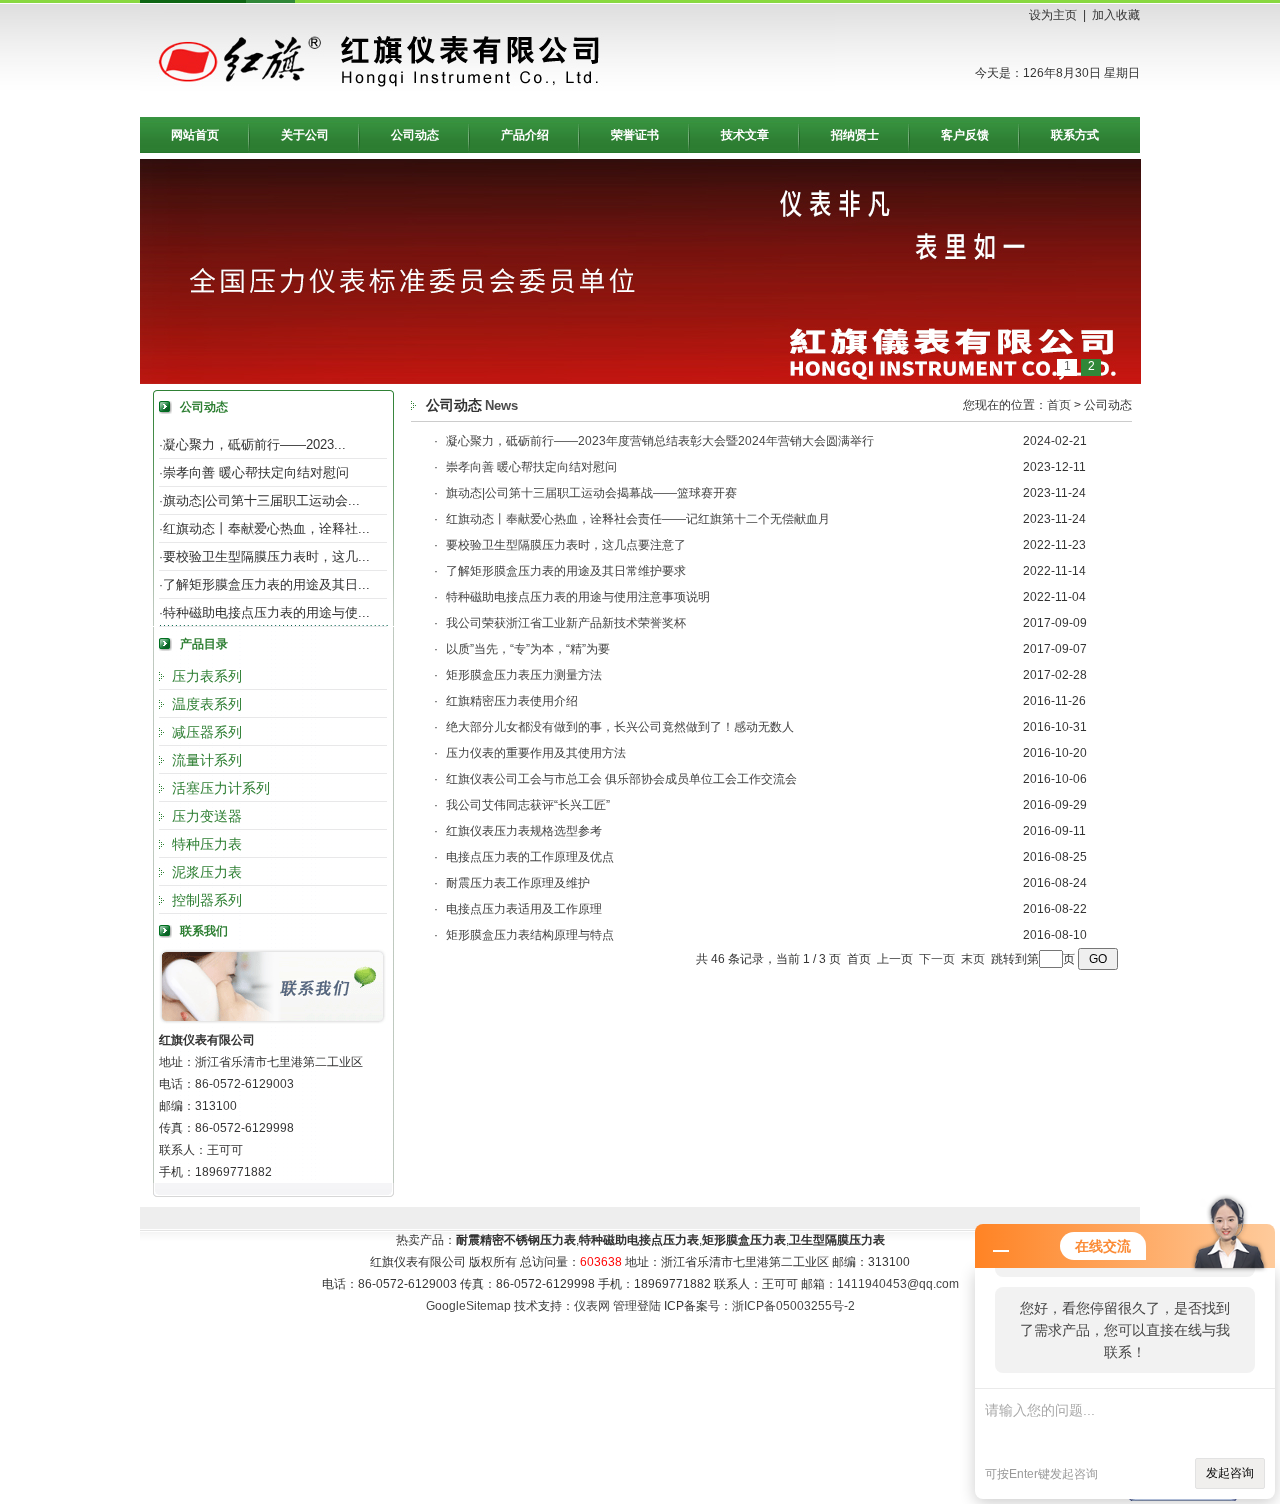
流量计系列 (207, 760)
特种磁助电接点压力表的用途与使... (266, 612)
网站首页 (195, 135)
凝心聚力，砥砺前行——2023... (254, 444)
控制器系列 (207, 900)
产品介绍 (525, 135)
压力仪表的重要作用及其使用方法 (536, 753)
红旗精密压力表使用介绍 (512, 701)
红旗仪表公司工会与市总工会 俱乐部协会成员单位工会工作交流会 (621, 779)
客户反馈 (965, 135)
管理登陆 (637, 1306)
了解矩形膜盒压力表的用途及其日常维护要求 (566, 571)
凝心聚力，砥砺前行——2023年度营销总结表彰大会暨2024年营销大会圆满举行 (660, 441)
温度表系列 (207, 704)
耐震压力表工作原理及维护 (518, 883)
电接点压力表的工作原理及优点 (530, 857)
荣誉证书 (635, 135)
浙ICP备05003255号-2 (793, 1306)
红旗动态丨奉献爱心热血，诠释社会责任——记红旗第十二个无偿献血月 (638, 519)
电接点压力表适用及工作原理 (524, 909)
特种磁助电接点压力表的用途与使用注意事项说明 (578, 597)
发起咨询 (1230, 1473)
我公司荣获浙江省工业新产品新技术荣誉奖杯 (566, 623)
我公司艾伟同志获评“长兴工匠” (528, 805)
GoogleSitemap (468, 1306)
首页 (1059, 405)
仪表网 (592, 1306)
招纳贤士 (855, 135)
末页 (973, 959)
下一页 (937, 959)
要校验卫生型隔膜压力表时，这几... (266, 556)
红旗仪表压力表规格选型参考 (524, 831)
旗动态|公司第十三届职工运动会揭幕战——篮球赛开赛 (591, 493)
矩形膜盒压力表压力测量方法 (524, 675)
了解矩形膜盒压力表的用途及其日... (266, 584)
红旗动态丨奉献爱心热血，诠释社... (266, 528)
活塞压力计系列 (221, 788)
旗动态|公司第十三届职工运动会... (261, 500)
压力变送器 (207, 816)
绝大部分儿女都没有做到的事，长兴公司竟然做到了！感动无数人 (620, 727)
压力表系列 (207, 676)
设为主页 (1053, 15)
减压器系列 (207, 732)
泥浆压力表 (207, 872)
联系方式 (1075, 135)
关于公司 (305, 135)
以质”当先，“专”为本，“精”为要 (528, 649)
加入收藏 (1116, 15)
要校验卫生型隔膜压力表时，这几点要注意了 (566, 545)
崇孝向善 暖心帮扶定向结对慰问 (256, 472)
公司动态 (415, 135)
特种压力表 (207, 844)
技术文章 (745, 135)
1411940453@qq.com (898, 1284)
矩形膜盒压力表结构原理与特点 (530, 935)
